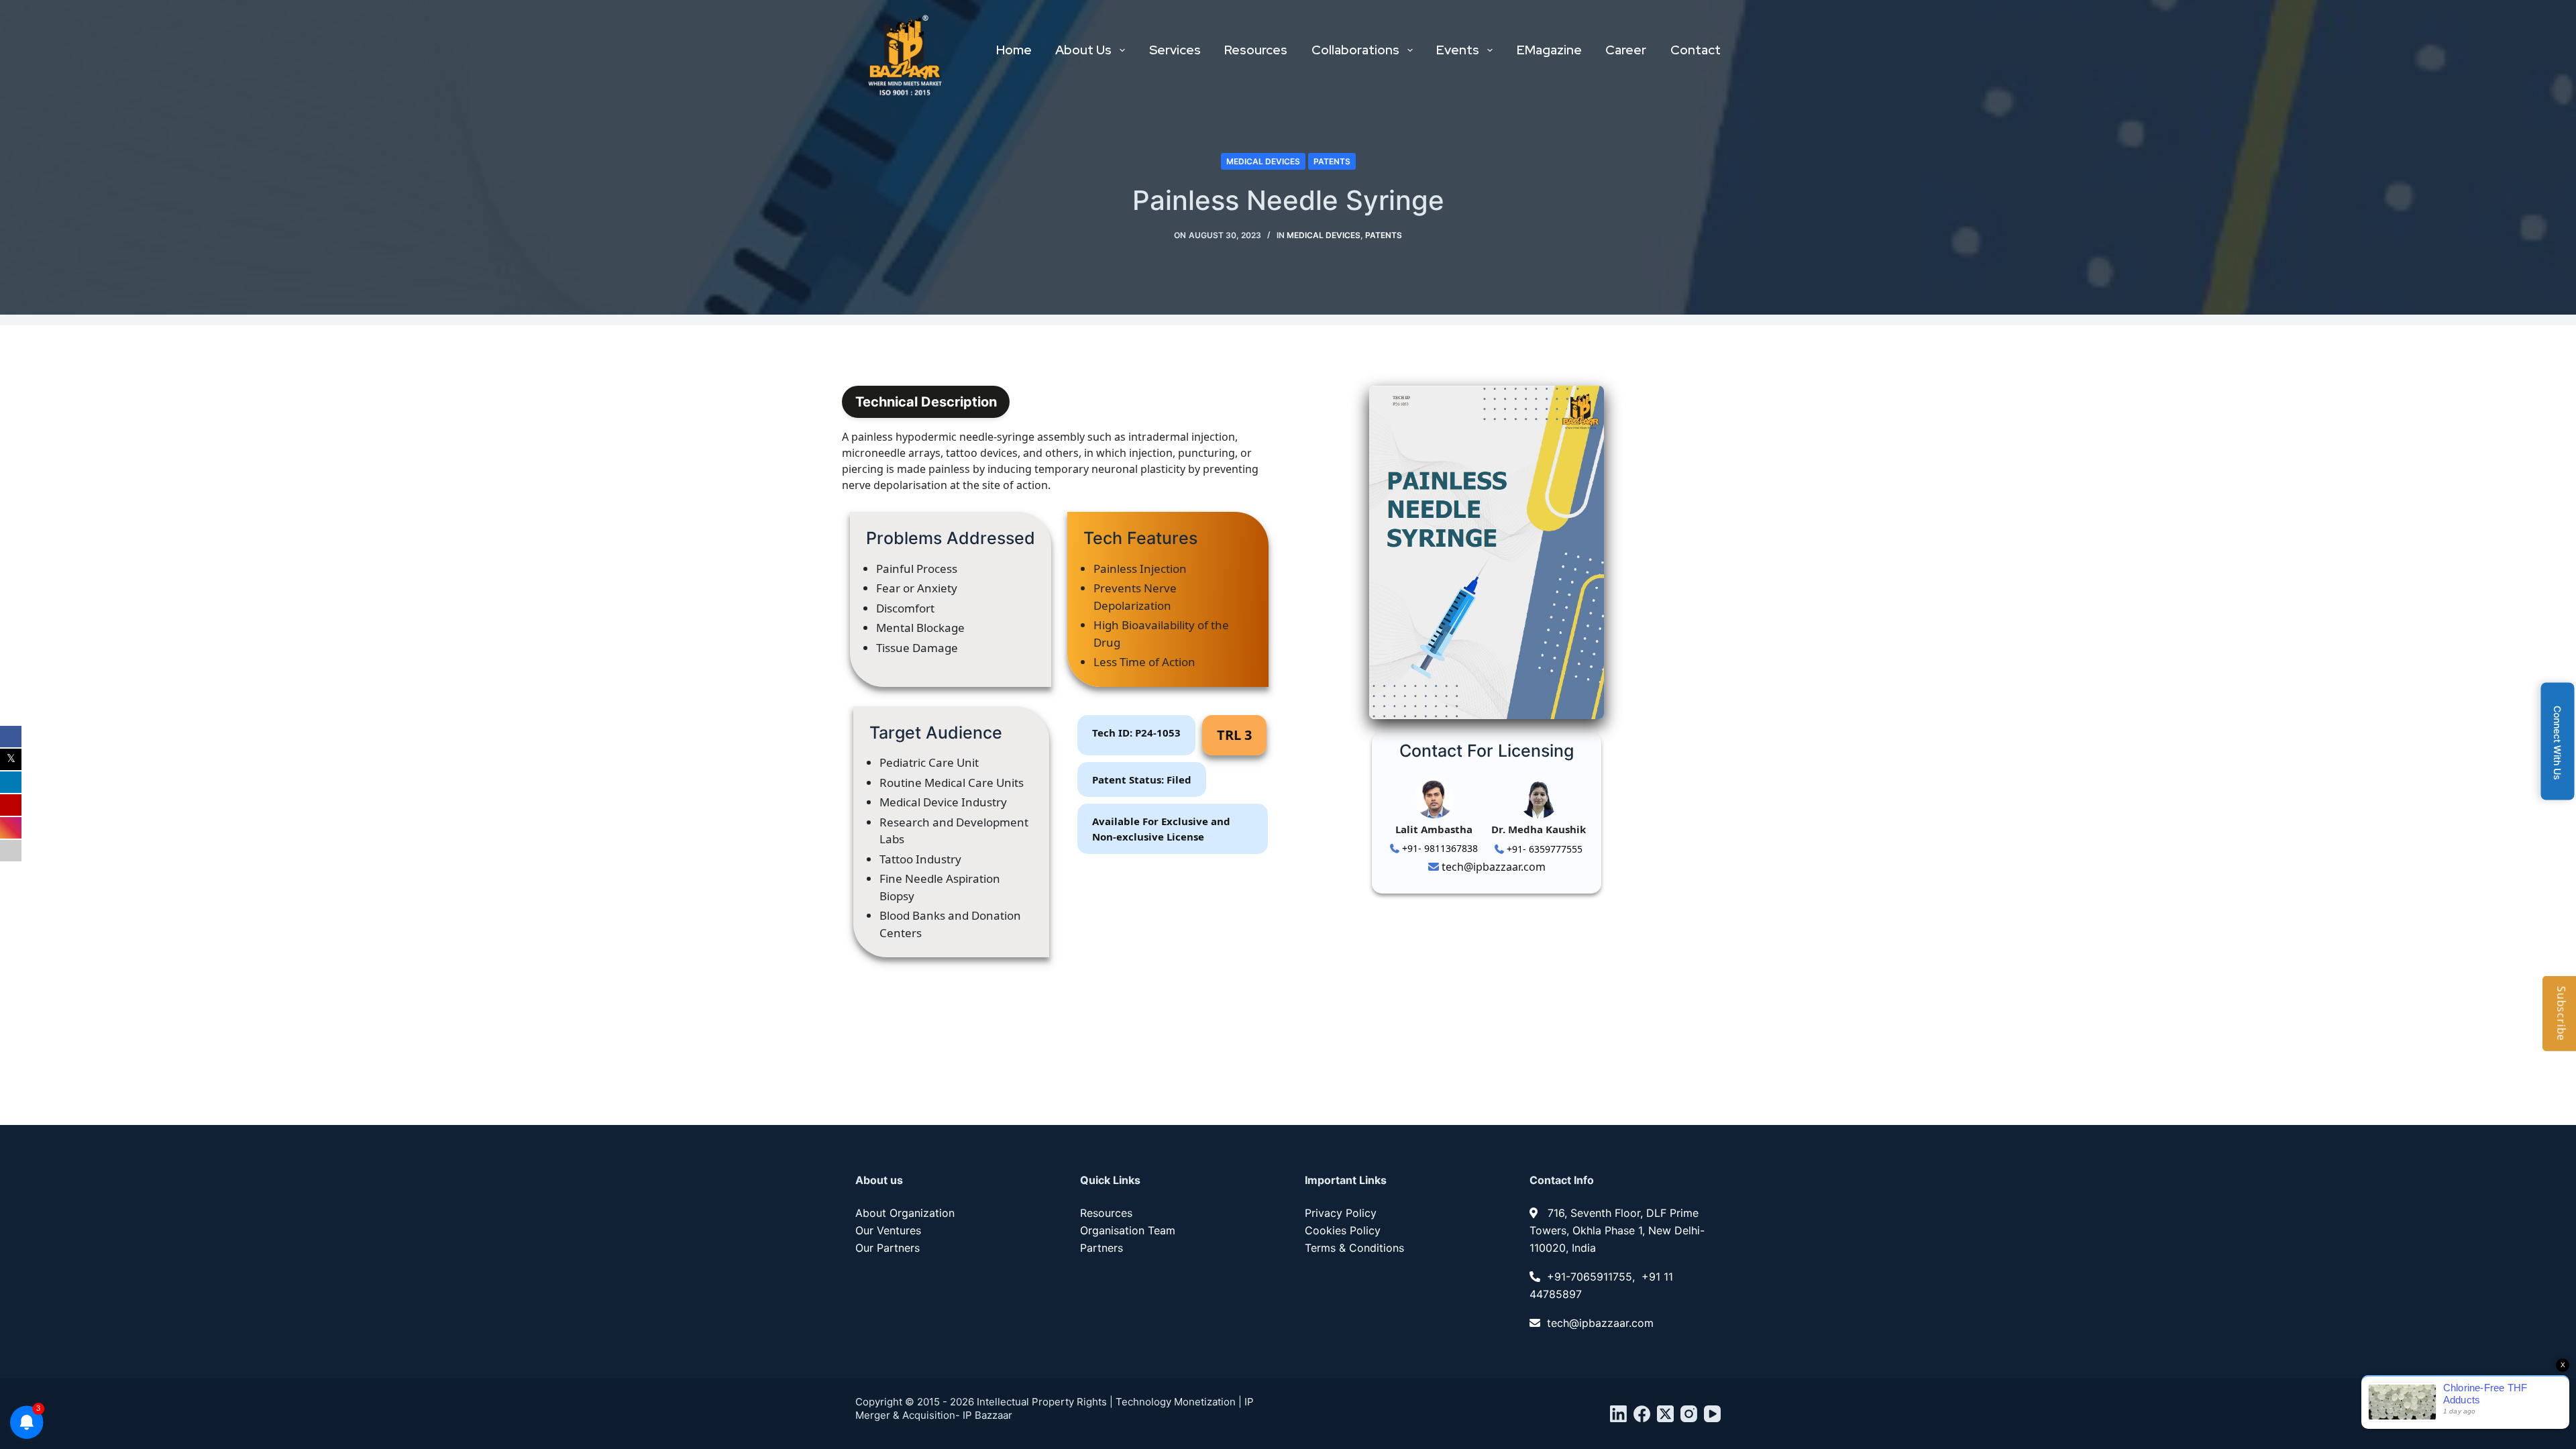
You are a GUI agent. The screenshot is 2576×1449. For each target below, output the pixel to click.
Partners (1102, 1248)
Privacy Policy (1341, 1213)
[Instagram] (1689, 1414)
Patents (1332, 161)
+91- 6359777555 (1543, 849)
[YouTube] (1712, 1414)
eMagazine (1549, 50)
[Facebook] (1642, 1414)
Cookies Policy (1343, 1230)
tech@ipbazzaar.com (1492, 867)
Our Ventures (888, 1230)
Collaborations (1355, 50)
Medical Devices (1263, 161)
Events (1458, 50)
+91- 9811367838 (1439, 848)
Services (1175, 50)
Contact (1696, 50)
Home (1014, 50)
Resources (1256, 50)
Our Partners (888, 1248)
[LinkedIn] (1618, 1414)
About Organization (905, 1213)
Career (1626, 50)
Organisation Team (1128, 1230)
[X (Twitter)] (1665, 1414)
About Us (1083, 50)
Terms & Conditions (1354, 1248)
